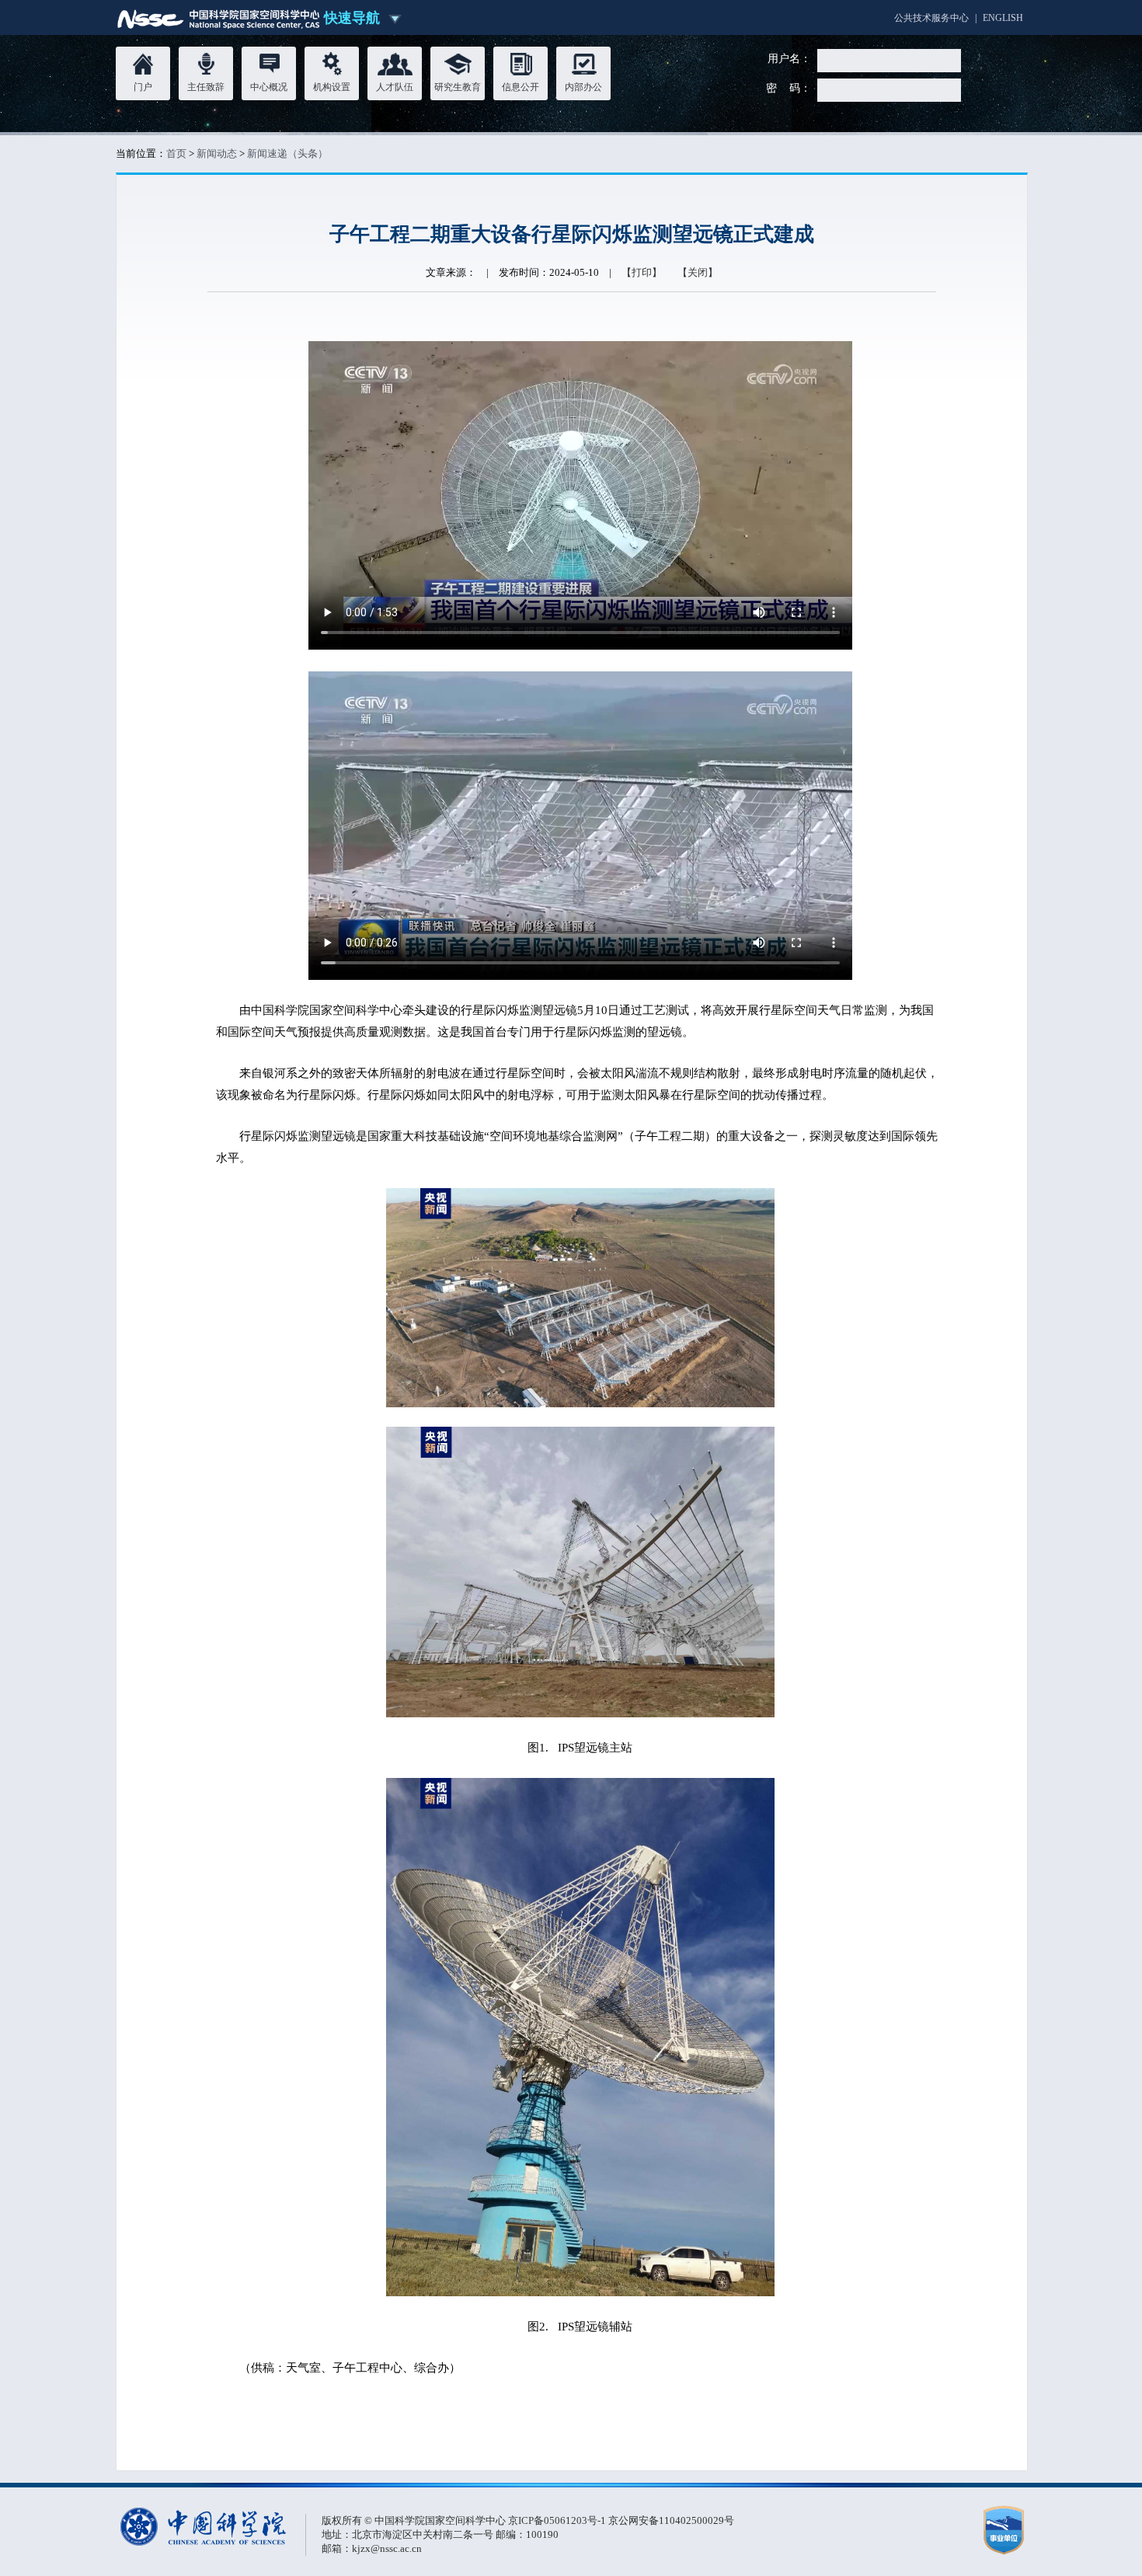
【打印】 (642, 272)
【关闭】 (698, 272)
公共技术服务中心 (931, 18)
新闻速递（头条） (287, 153)
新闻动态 (217, 153)
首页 (176, 153)
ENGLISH (1003, 18)
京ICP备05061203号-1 (558, 2520)
